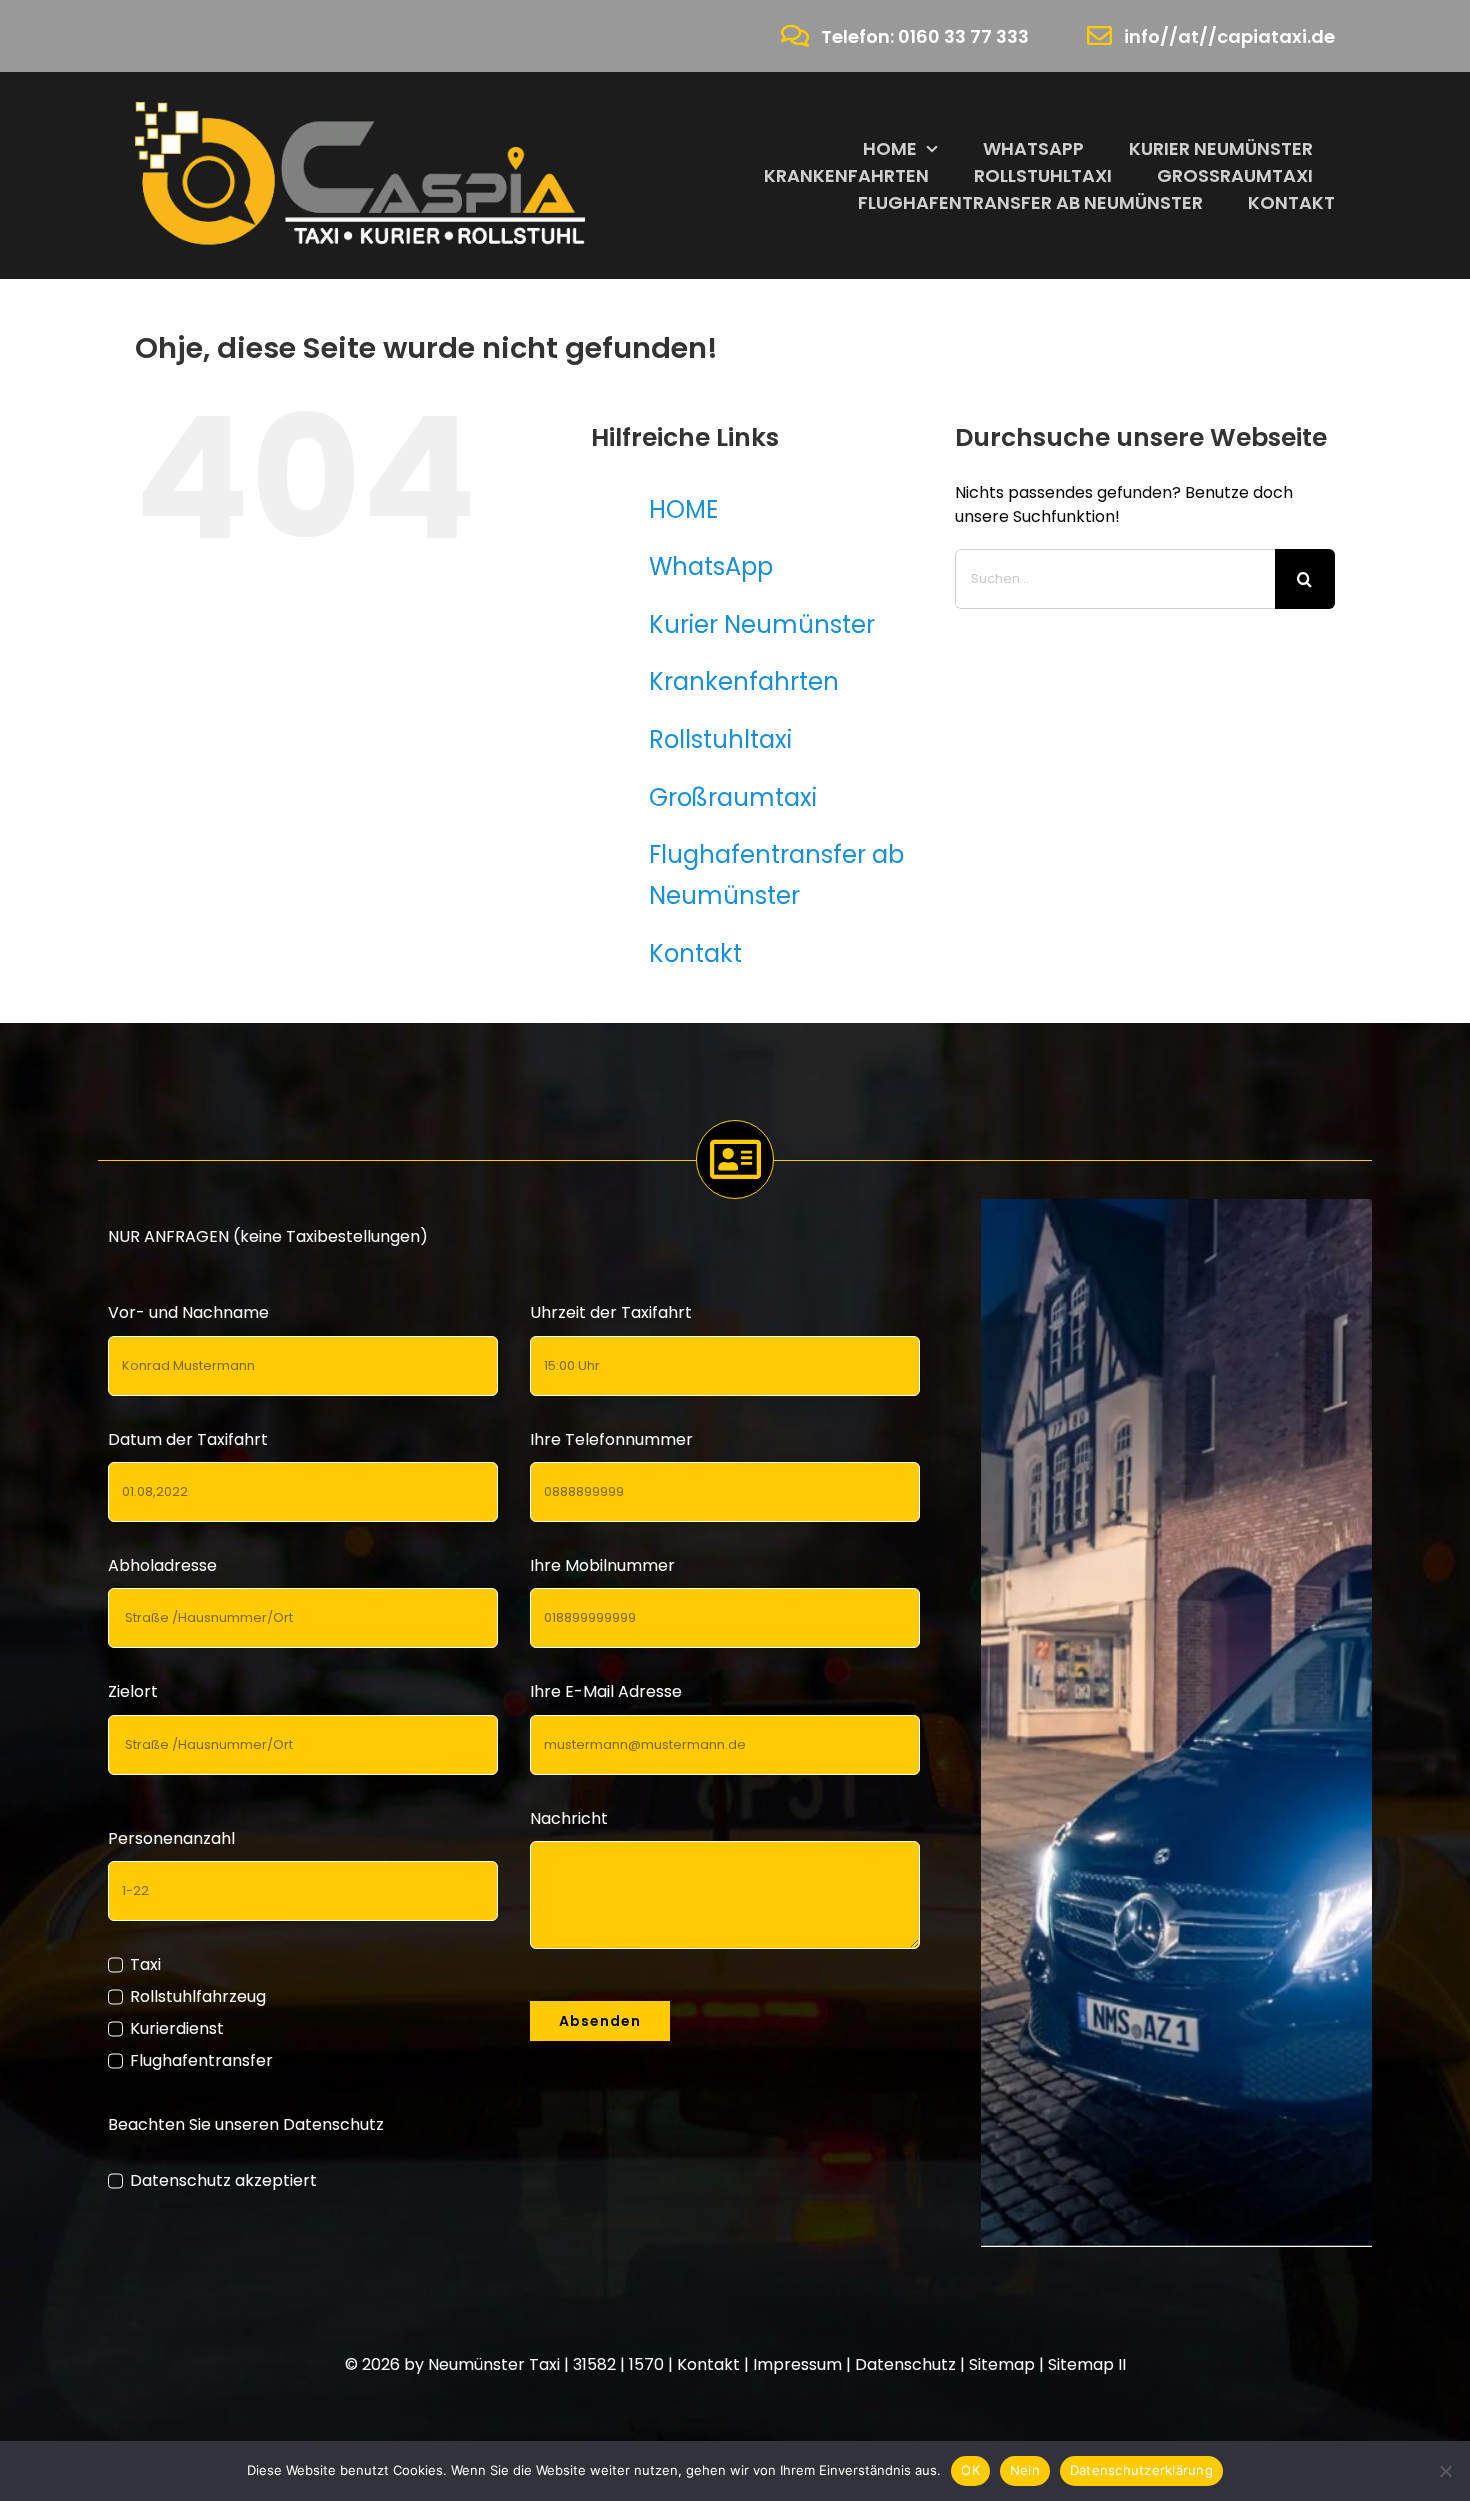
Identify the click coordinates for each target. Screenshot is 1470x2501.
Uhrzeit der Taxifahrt (611, 1312)
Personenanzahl (171, 1838)
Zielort (133, 1691)
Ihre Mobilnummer (602, 1565)
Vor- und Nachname (188, 1312)
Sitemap (1002, 2364)
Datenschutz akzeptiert (223, 2180)
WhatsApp (711, 566)
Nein (1025, 2470)
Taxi (145, 1964)
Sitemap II (1087, 2364)
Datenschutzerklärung (1141, 2470)
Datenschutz (905, 2364)
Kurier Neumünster (762, 624)
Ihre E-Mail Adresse (606, 1691)
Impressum (797, 2364)
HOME (683, 509)
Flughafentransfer (201, 2060)
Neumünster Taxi (494, 2364)
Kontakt (695, 953)
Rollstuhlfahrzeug (197, 1996)
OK (970, 2470)
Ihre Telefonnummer (611, 1439)
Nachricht (569, 1818)
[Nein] (1445, 2471)
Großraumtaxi (733, 797)
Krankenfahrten (744, 681)
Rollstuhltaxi (720, 739)
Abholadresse (162, 1565)
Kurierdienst (176, 2028)
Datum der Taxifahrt (188, 1439)
